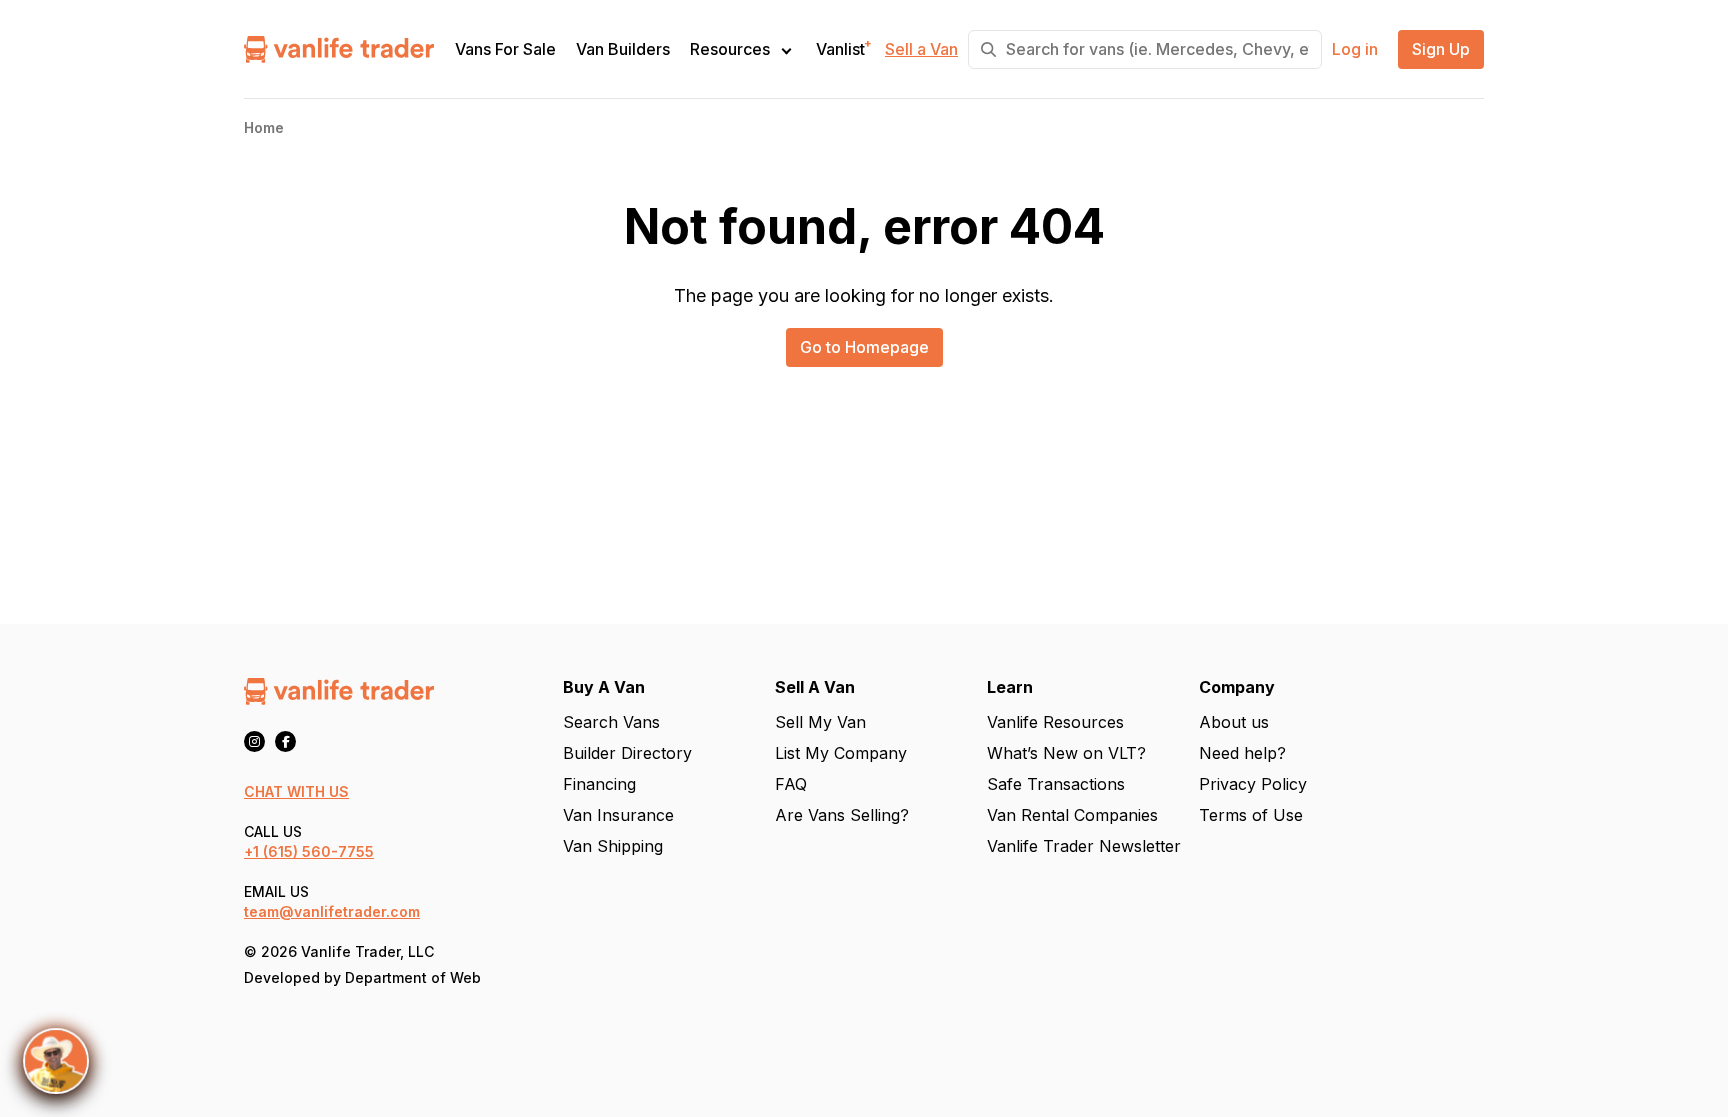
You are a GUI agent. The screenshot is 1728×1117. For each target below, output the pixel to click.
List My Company (841, 753)
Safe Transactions (1056, 784)
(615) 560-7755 (318, 851)
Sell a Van (921, 49)
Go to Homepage (864, 347)
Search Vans (611, 722)
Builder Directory (627, 753)
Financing (599, 784)
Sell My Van (820, 722)
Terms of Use (1251, 815)
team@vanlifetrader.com (332, 911)
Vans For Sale (505, 49)
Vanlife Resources (1055, 722)
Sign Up (1441, 49)
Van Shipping (613, 846)
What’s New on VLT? (1066, 753)
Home (264, 127)
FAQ (791, 784)
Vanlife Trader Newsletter (1084, 846)
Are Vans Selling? (842, 815)
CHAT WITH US (296, 791)
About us (1234, 722)
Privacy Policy (1253, 784)
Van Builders (623, 49)
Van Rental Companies (1072, 815)
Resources (730, 49)
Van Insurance (618, 815)
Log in (1355, 49)
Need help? (1242, 753)
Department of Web (413, 977)
